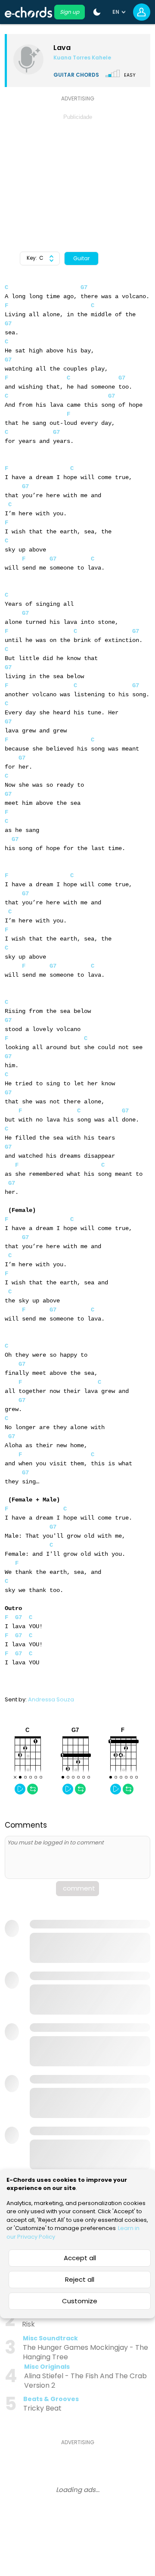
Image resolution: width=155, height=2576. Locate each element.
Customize (80, 2301)
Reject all (80, 2279)
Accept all (80, 2258)
